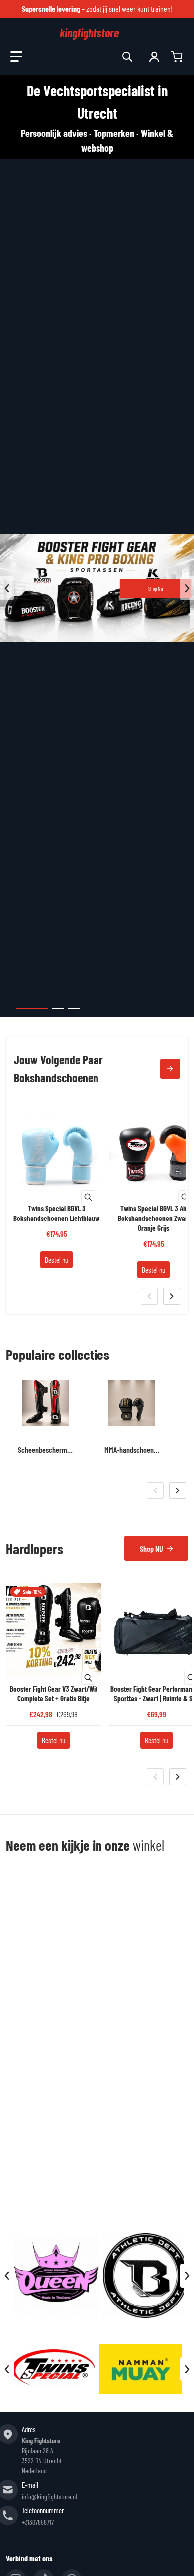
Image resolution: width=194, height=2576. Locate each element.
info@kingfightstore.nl (49, 2496)
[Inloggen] (154, 57)
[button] (16, 57)
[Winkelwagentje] (178, 57)
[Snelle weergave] (88, 1197)
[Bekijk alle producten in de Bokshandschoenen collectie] (170, 1069)
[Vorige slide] (7, 588)
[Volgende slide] (187, 588)
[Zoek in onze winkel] (127, 57)
